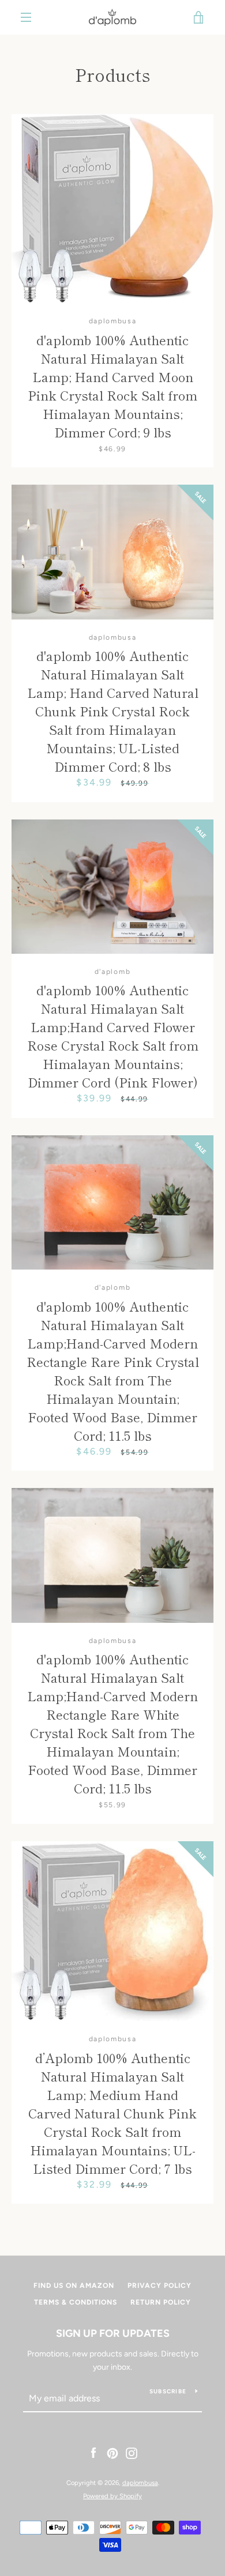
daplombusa (140, 2483)
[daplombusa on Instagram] (132, 2453)
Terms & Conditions (76, 2302)
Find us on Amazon (74, 2286)
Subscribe (168, 2391)
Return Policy (161, 2302)
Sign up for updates (113, 2333)
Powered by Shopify (112, 2496)
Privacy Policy (160, 2286)
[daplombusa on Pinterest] (112, 2453)
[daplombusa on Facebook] (93, 2453)
